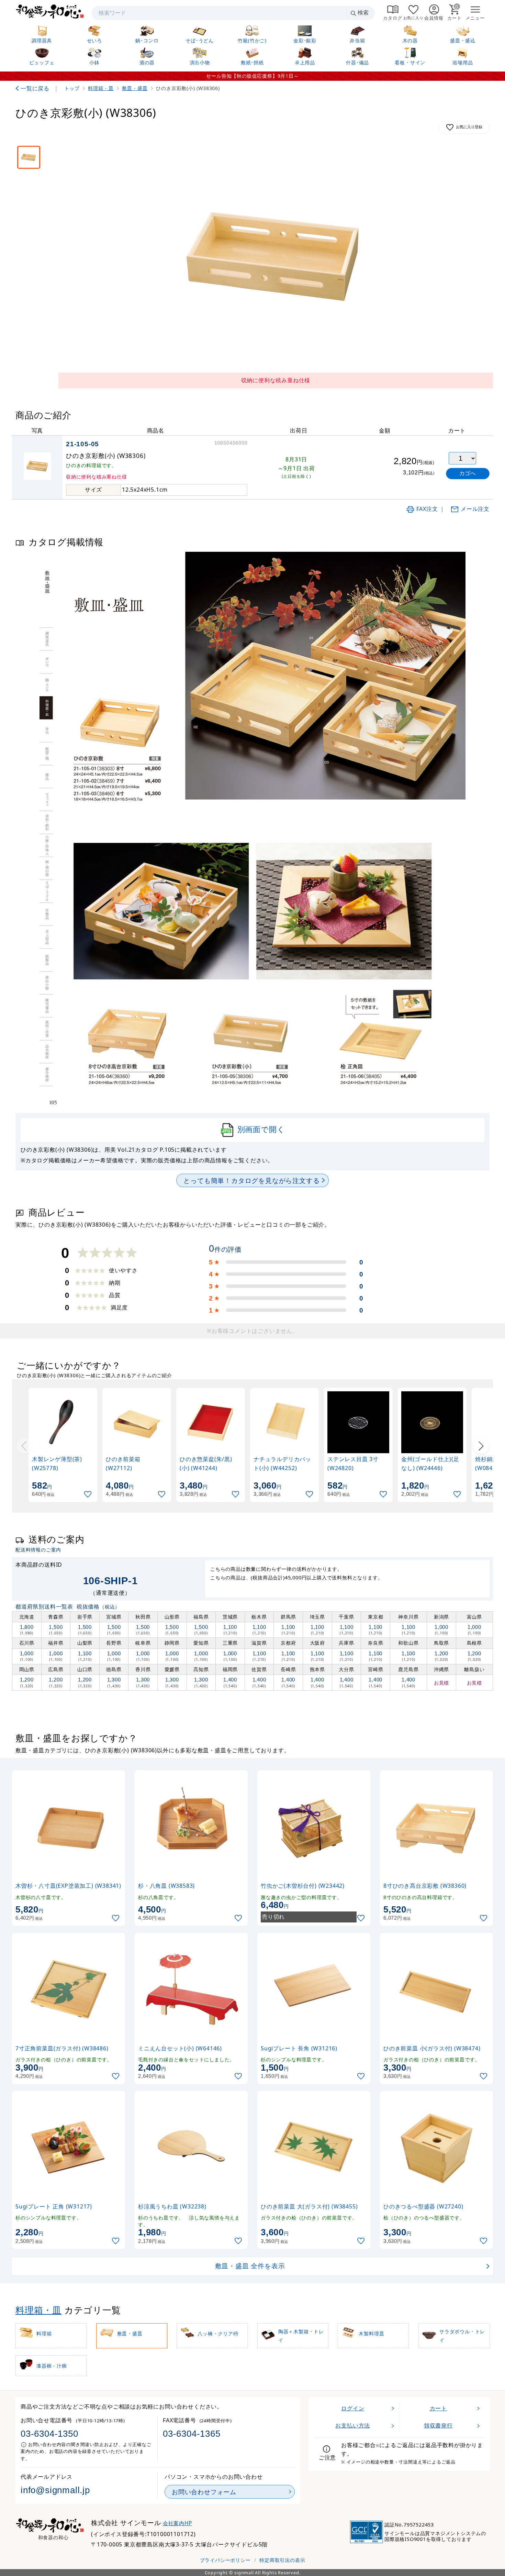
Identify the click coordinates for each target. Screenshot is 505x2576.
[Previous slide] (24, 1446)
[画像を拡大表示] (276, 257)
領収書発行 (438, 2425)
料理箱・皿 (38, 2310)
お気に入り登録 (469, 127)
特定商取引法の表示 (282, 2560)
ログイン (353, 2408)
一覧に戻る (35, 88)
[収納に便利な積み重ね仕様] (29, 157)
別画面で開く (261, 1129)
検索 (363, 13)
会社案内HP (177, 2523)
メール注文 (475, 509)
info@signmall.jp (55, 2490)
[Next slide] (481, 1446)
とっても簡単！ (251, 1180)
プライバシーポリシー (225, 2560)
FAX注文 (427, 509)
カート (438, 2408)
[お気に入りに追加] (89, 1494)
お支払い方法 (353, 2425)
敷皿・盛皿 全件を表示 (250, 2266)
